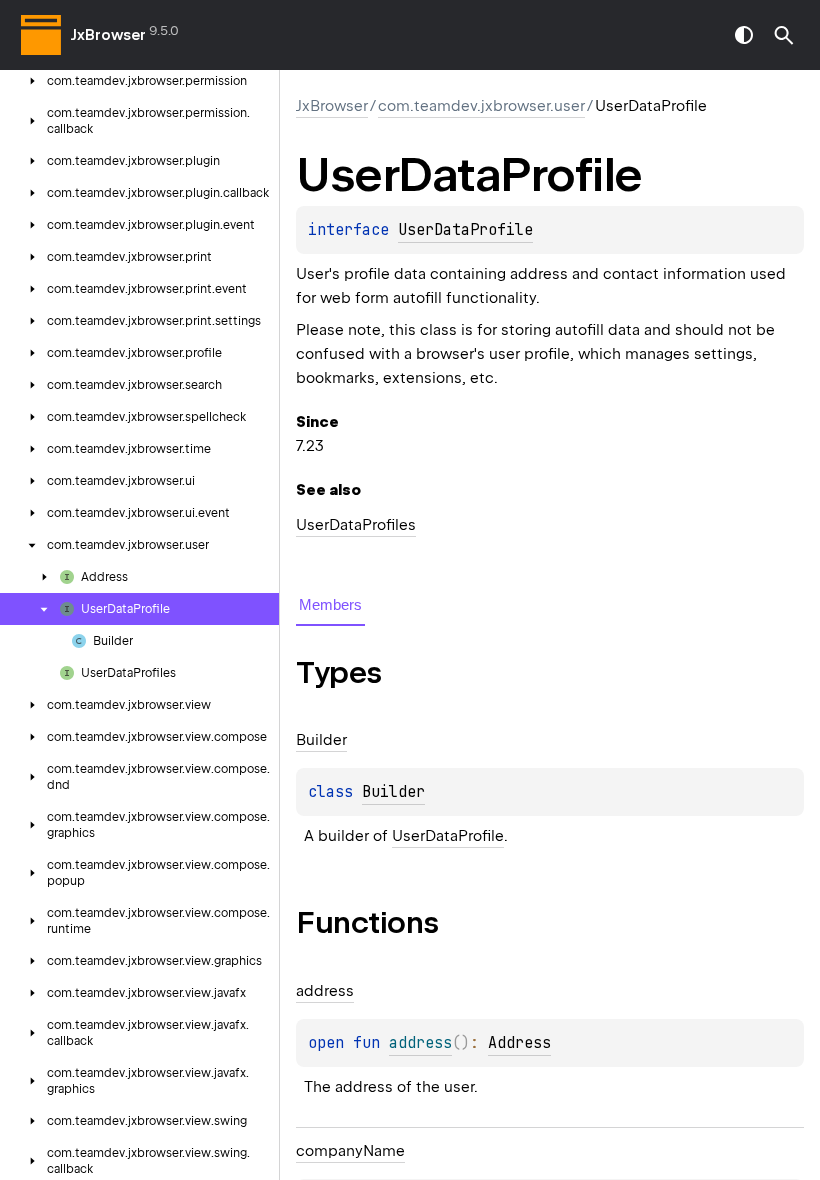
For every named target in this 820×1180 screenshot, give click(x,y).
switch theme (744, 35)
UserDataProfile (465, 230)
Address (519, 1043)
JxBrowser (108, 35)
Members (330, 604)
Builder (393, 792)
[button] (784, 35)
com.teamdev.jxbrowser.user (481, 106)
